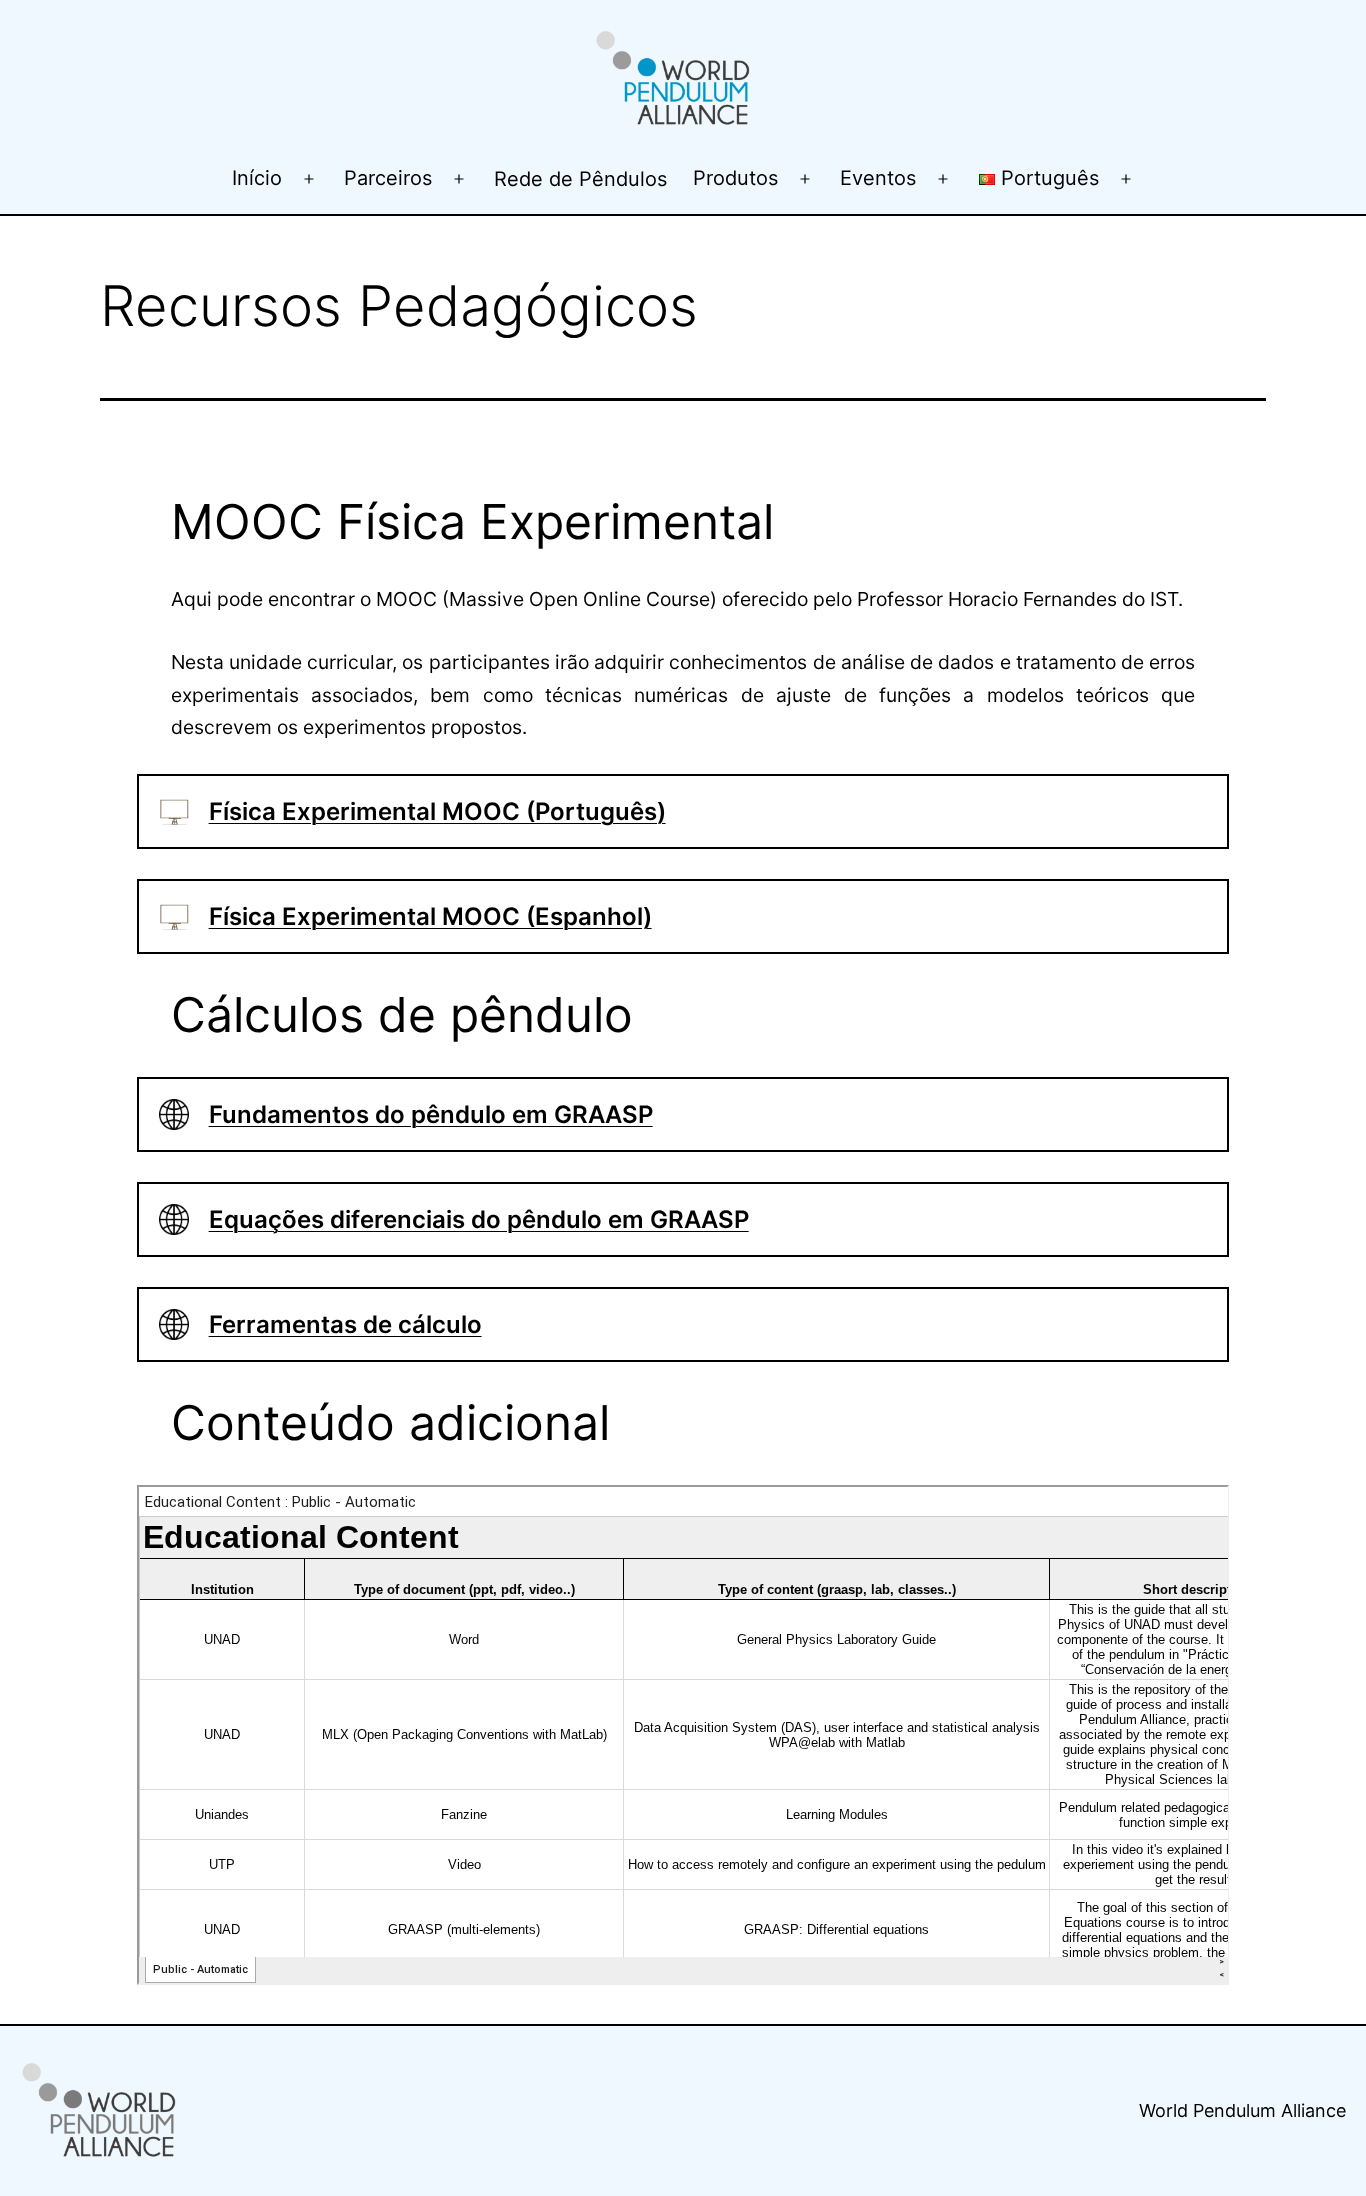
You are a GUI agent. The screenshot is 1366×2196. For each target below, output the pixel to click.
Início (257, 178)
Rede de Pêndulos (580, 179)
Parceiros (388, 178)
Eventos (878, 178)
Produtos (735, 178)
